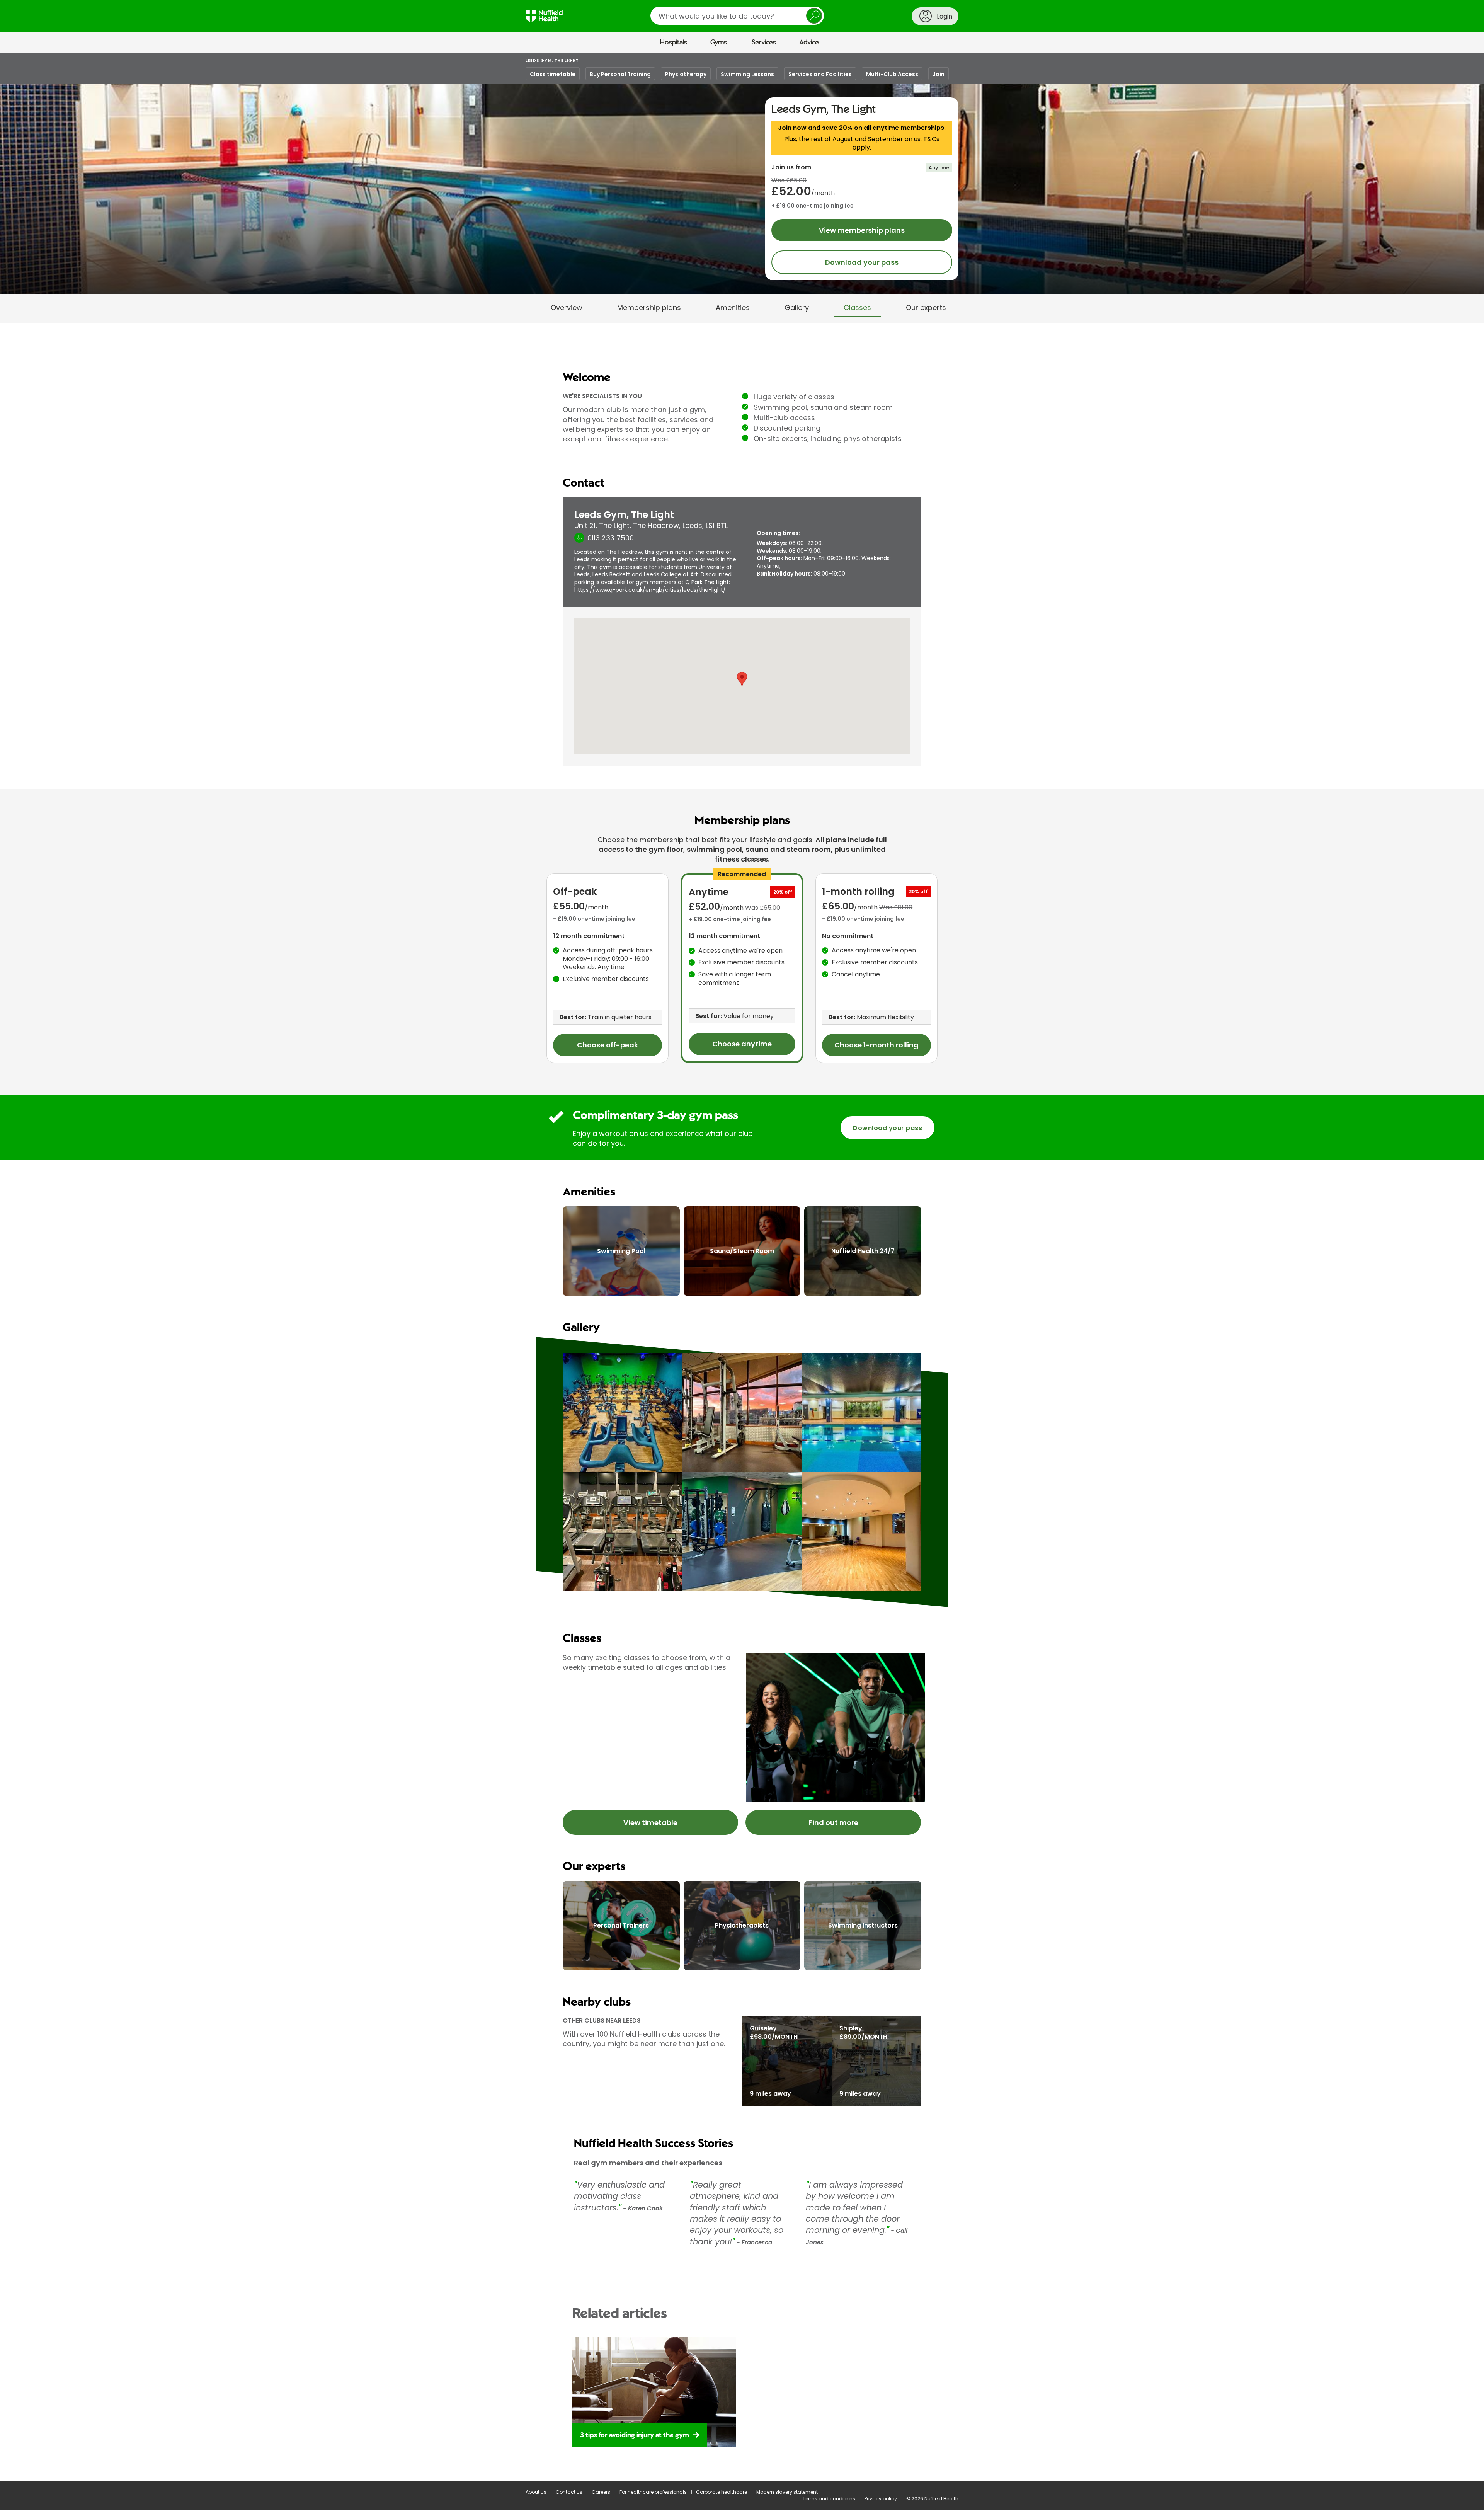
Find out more (833, 1823)
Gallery (797, 307)
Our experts (926, 307)
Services (764, 43)
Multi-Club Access (892, 74)
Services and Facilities (820, 74)
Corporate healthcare (722, 2492)
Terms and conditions (829, 2499)
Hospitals (674, 43)
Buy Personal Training (620, 74)
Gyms (719, 43)
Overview (567, 307)
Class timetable (553, 74)
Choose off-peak (608, 1045)
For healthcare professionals (653, 2492)
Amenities (733, 307)
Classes (857, 307)
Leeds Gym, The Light (552, 60)
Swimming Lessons (747, 74)
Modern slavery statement (787, 2492)
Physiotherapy (686, 74)
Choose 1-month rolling (876, 1045)
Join (939, 74)
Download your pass (862, 262)
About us (536, 2492)
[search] (737, 16)
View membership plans (862, 230)
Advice (809, 43)
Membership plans (649, 307)
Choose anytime (742, 1044)
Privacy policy (881, 2499)
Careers (601, 2492)
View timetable (650, 1823)
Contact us (569, 2492)
